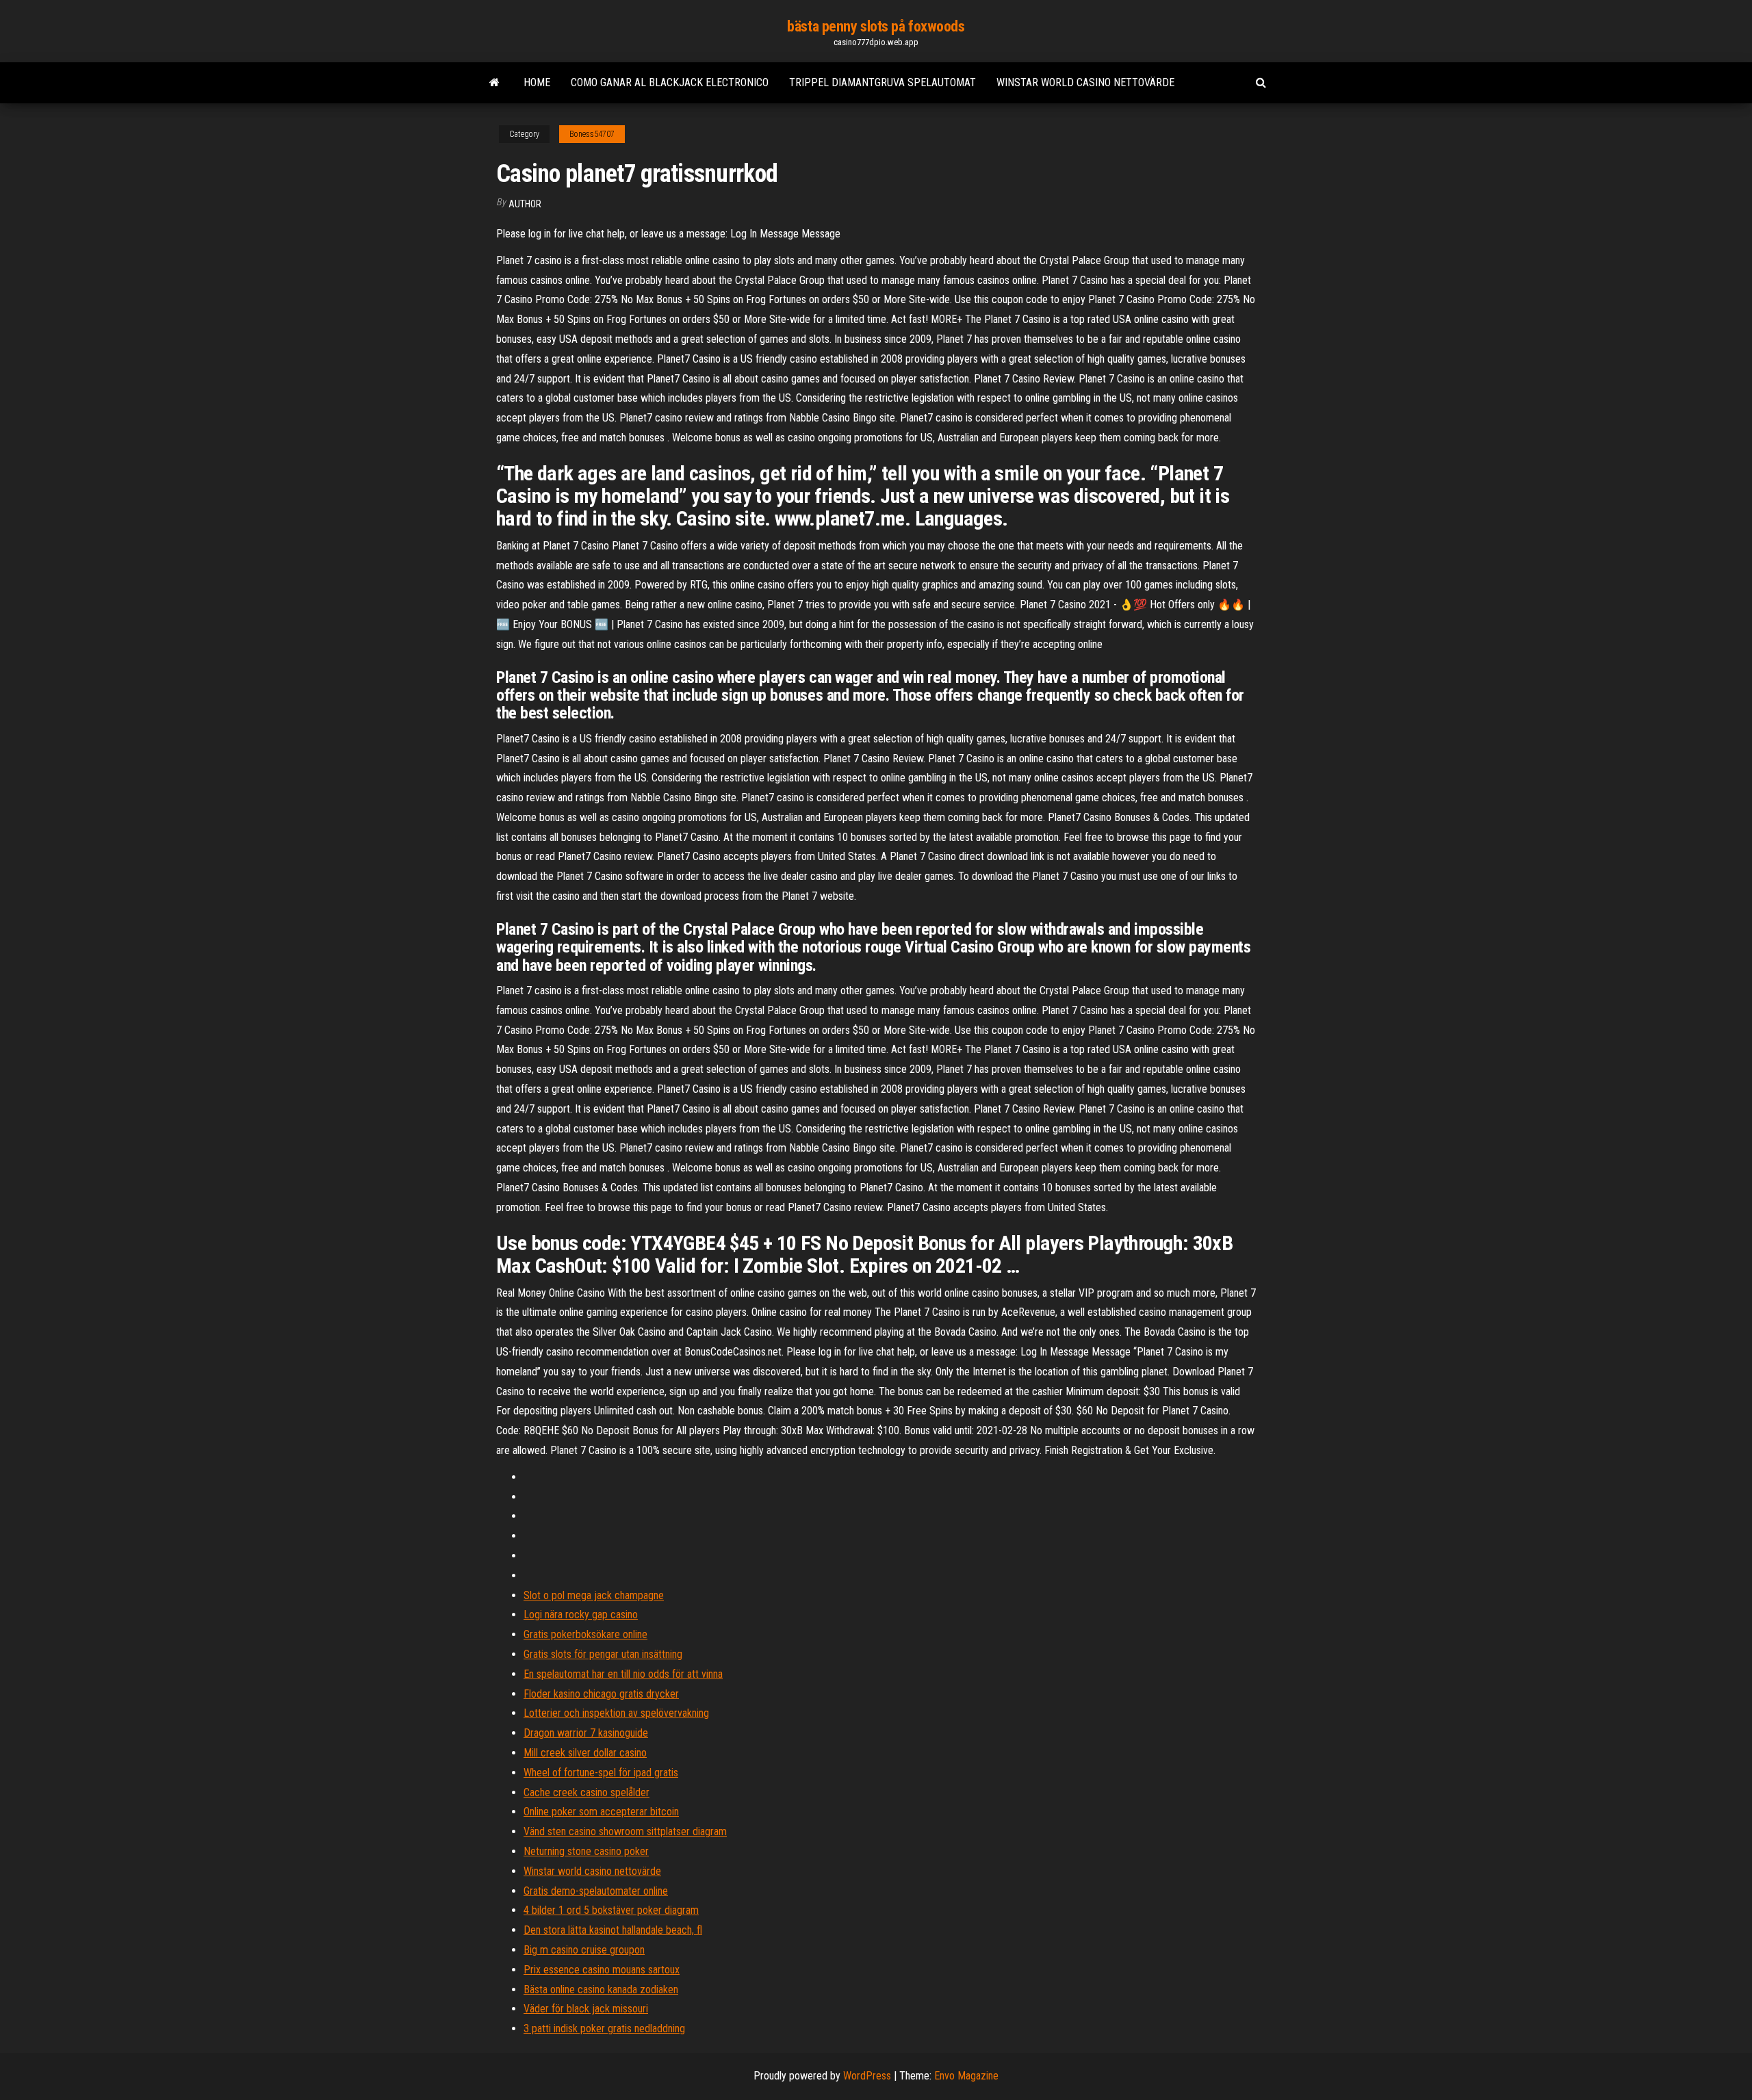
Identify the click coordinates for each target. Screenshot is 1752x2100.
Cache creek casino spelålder (587, 1792)
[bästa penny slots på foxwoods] (494, 83)
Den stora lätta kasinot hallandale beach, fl (613, 1930)
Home (537, 82)
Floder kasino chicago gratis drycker (601, 1694)
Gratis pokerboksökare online (585, 1634)
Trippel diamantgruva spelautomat (883, 82)
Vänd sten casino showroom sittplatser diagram (625, 1831)
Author (525, 204)
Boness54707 (592, 134)
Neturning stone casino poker (586, 1851)
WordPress (867, 2076)
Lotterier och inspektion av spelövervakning (616, 1713)
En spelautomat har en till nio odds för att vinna (623, 1674)
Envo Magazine (966, 2076)
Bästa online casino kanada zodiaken (601, 1989)
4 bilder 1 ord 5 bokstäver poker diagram (611, 1910)
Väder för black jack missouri (586, 2009)
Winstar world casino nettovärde (1085, 82)
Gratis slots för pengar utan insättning (603, 1654)
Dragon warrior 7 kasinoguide (586, 1733)
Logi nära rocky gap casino (581, 1615)
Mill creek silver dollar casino (585, 1753)
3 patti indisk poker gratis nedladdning (604, 2028)
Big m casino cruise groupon (584, 1950)
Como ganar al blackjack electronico (670, 82)
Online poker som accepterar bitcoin (601, 1812)
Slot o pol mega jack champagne (594, 1595)
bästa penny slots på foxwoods (876, 26)
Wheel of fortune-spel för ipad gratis (601, 1773)
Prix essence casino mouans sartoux (602, 1970)
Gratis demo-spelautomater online (596, 1891)
